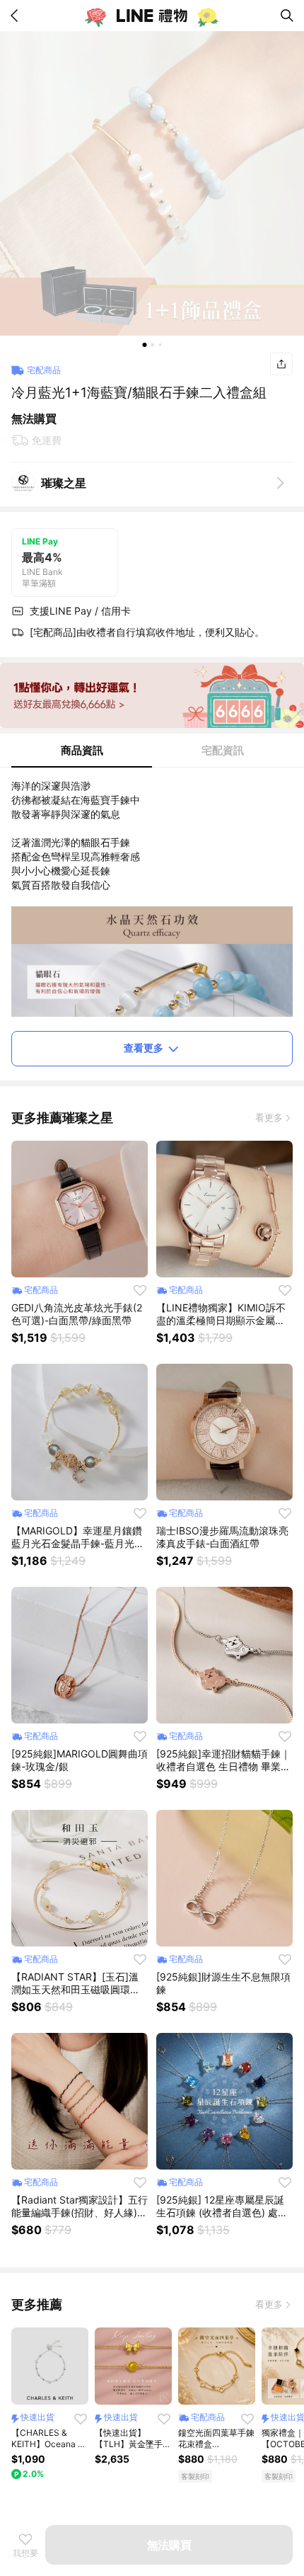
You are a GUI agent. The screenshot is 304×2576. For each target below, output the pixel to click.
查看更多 (144, 1048)
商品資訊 (82, 750)
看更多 (269, 1117)
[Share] (281, 364)
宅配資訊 (223, 750)
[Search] (287, 16)
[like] (140, 1290)
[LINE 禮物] (152, 16)
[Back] (17, 16)
